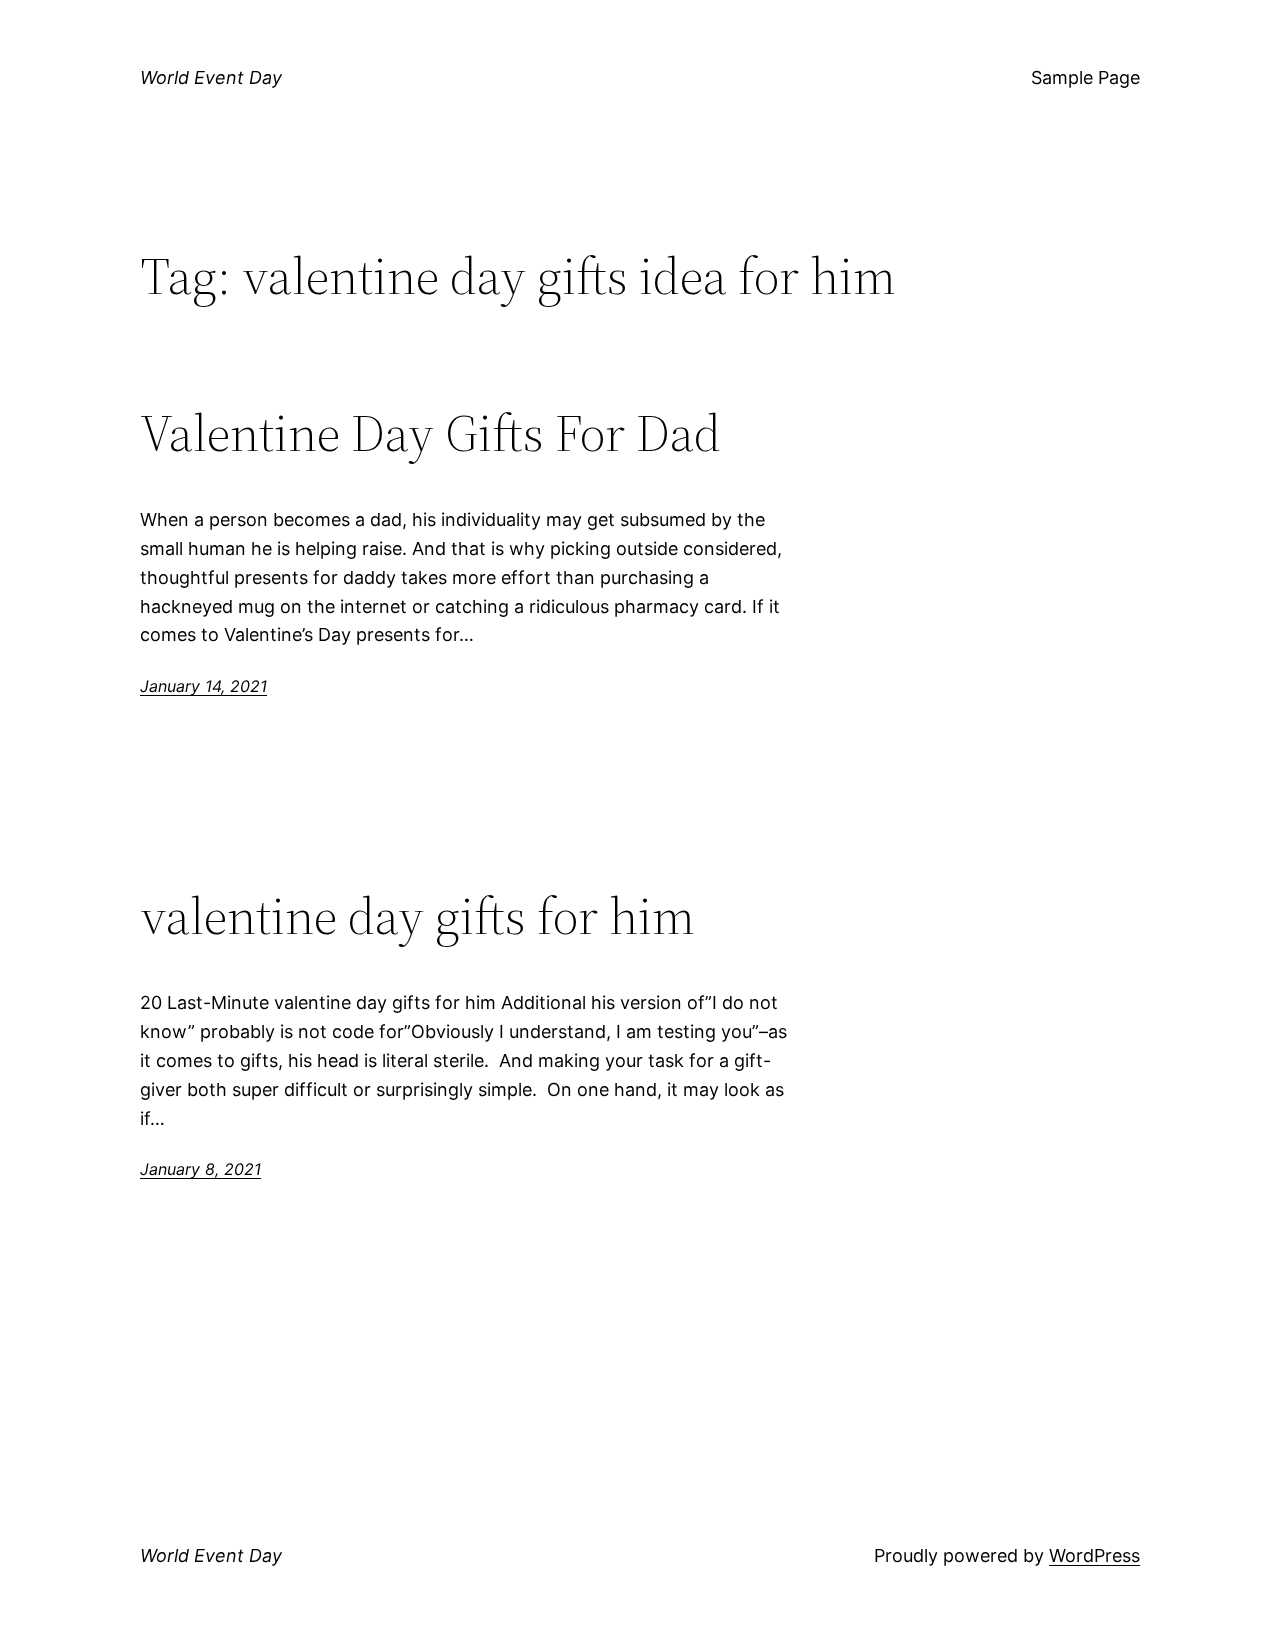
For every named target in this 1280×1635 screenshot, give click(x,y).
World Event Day (211, 77)
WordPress (1094, 1555)
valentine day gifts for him (417, 916)
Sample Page (1085, 77)
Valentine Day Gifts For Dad (430, 433)
